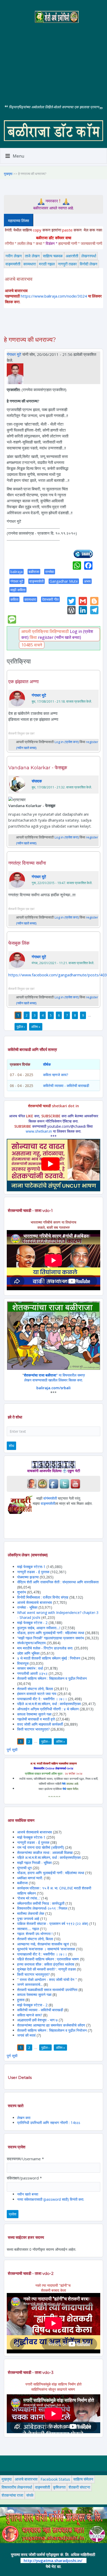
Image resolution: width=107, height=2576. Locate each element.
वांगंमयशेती (50, 1498)
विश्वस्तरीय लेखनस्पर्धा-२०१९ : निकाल (42, 1908)
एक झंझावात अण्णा (24, 682)
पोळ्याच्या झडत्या (28, 1577)
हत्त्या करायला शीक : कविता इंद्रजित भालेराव (46, 1964)
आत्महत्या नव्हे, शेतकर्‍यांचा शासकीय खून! (43, 1944)
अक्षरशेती (72, 256)
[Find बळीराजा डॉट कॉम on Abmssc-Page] (43, 1483)
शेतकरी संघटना (79, 2487)
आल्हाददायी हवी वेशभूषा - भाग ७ (37, 2020)
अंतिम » (36, 1027)
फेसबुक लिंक (19, 943)
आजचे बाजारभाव (26, 2479)
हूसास (21, 2000)
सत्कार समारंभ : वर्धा (30, 1668)
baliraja (16, 572)
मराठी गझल (47, 264)
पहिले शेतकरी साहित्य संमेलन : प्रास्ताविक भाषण (48, 1959)
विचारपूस (23, 1663)
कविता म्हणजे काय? (56, 1075)
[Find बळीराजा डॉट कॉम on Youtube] (75, 1483)
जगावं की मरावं (27, 2035)
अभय (87, 581)
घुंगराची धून (24, 1868)
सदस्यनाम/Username (25, 2159)
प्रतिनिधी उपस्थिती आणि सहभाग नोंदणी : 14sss (49, 2123)
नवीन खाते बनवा (28, 2194)
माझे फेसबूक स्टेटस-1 (31, 1567)
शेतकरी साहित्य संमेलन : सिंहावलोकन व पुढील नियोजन (52, 1678)
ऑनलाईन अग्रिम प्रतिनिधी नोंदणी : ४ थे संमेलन (48, 1709)
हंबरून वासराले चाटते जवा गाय (37, 1694)
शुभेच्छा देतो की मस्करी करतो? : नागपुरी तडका (46, 1969)
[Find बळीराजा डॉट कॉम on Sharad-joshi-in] (32, 1483)
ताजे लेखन (32, 256)
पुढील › (21, 1027)
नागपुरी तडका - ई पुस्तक (33, 1572)
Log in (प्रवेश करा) (67, 742)
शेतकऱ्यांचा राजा (12, 2495)
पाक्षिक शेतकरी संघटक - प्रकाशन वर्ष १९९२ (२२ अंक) (53, 1924)
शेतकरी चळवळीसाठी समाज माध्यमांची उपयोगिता (47, 1990)
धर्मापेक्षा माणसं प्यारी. (30, 1878)
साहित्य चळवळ (53, 256)
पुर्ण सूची (12, 1750)
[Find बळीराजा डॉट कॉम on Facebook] (53, 1483)
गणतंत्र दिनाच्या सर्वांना (27, 863)
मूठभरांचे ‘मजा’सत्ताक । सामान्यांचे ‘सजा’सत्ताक (46, 1949)
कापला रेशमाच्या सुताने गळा (34, 1714)
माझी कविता (18, 590)
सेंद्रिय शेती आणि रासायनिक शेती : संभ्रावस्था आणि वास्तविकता (58, 1582)
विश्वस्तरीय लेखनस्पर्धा (17, 2487)
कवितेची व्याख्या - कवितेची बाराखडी (66, 1086)
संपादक (37, 781)
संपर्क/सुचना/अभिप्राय (31, 1643)
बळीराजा (34, 572)
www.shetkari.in (39, 1131)
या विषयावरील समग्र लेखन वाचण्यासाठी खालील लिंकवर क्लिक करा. (54, 1378)
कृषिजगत (59, 2487)
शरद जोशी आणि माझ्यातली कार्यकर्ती (40, 1724)
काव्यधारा (30, 264)
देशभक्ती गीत (50, 599)
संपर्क (30, 2495)
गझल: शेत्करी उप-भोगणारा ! (35, 1934)
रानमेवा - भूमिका (27, 1607)
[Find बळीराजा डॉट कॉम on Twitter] (64, 1483)
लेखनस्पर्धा (89, 256)
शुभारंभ (22, 1592)
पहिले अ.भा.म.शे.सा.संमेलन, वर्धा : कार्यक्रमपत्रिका (49, 1704)
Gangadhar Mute (64, 581)
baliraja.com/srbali (53, 1388)
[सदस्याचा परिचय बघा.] (15, 373)
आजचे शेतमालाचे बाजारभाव (35, 1602)
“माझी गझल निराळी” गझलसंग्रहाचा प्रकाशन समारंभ (51, 1638)
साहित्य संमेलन (83, 2479)
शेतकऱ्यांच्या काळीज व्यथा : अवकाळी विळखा (45, 1852)
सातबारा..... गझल (29, 1929)
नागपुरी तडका (67, 264)
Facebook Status (55, 2479)
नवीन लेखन (14, 256)
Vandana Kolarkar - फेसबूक (38, 768)
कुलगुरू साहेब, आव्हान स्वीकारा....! (39, 1628)
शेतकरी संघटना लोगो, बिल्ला (35, 1689)
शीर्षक (47, 1064)
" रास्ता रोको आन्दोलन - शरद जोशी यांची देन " (48, 1979)
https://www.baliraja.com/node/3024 (54, 296)
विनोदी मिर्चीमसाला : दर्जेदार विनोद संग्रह (43, 1597)
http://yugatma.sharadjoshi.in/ (53, 2560)
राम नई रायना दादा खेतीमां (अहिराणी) (41, 1847)
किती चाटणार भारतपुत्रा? (33, 1729)
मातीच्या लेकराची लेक (31, 1913)
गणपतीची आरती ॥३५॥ (32, 1673)
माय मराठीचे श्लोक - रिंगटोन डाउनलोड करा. (45, 1648)
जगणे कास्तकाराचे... (30, 1984)
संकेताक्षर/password (24, 2178)
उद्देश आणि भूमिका (28, 1653)
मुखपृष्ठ (8, 174)
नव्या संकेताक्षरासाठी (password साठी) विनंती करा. (51, 2199)
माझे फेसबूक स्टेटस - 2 (32, 1623)
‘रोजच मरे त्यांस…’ (29, 1898)
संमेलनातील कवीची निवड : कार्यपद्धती (41, 1903)
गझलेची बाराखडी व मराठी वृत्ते (36, 1719)
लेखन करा (24, 2118)
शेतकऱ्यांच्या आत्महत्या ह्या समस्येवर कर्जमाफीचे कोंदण (52, 2025)
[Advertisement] (53, 59)
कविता (14, 599)
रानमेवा (50, 572)
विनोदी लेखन (89, 264)
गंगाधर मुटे (14, 354)
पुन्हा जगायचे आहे (29, 1919)
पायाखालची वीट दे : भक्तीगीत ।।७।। (42, 1699)
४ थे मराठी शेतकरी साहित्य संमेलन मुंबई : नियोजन (49, 1658)
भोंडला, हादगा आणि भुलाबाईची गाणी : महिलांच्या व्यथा (51, 1633)
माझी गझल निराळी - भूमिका (34, 1863)
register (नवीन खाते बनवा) (59, 637)
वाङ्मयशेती (13, 264)
